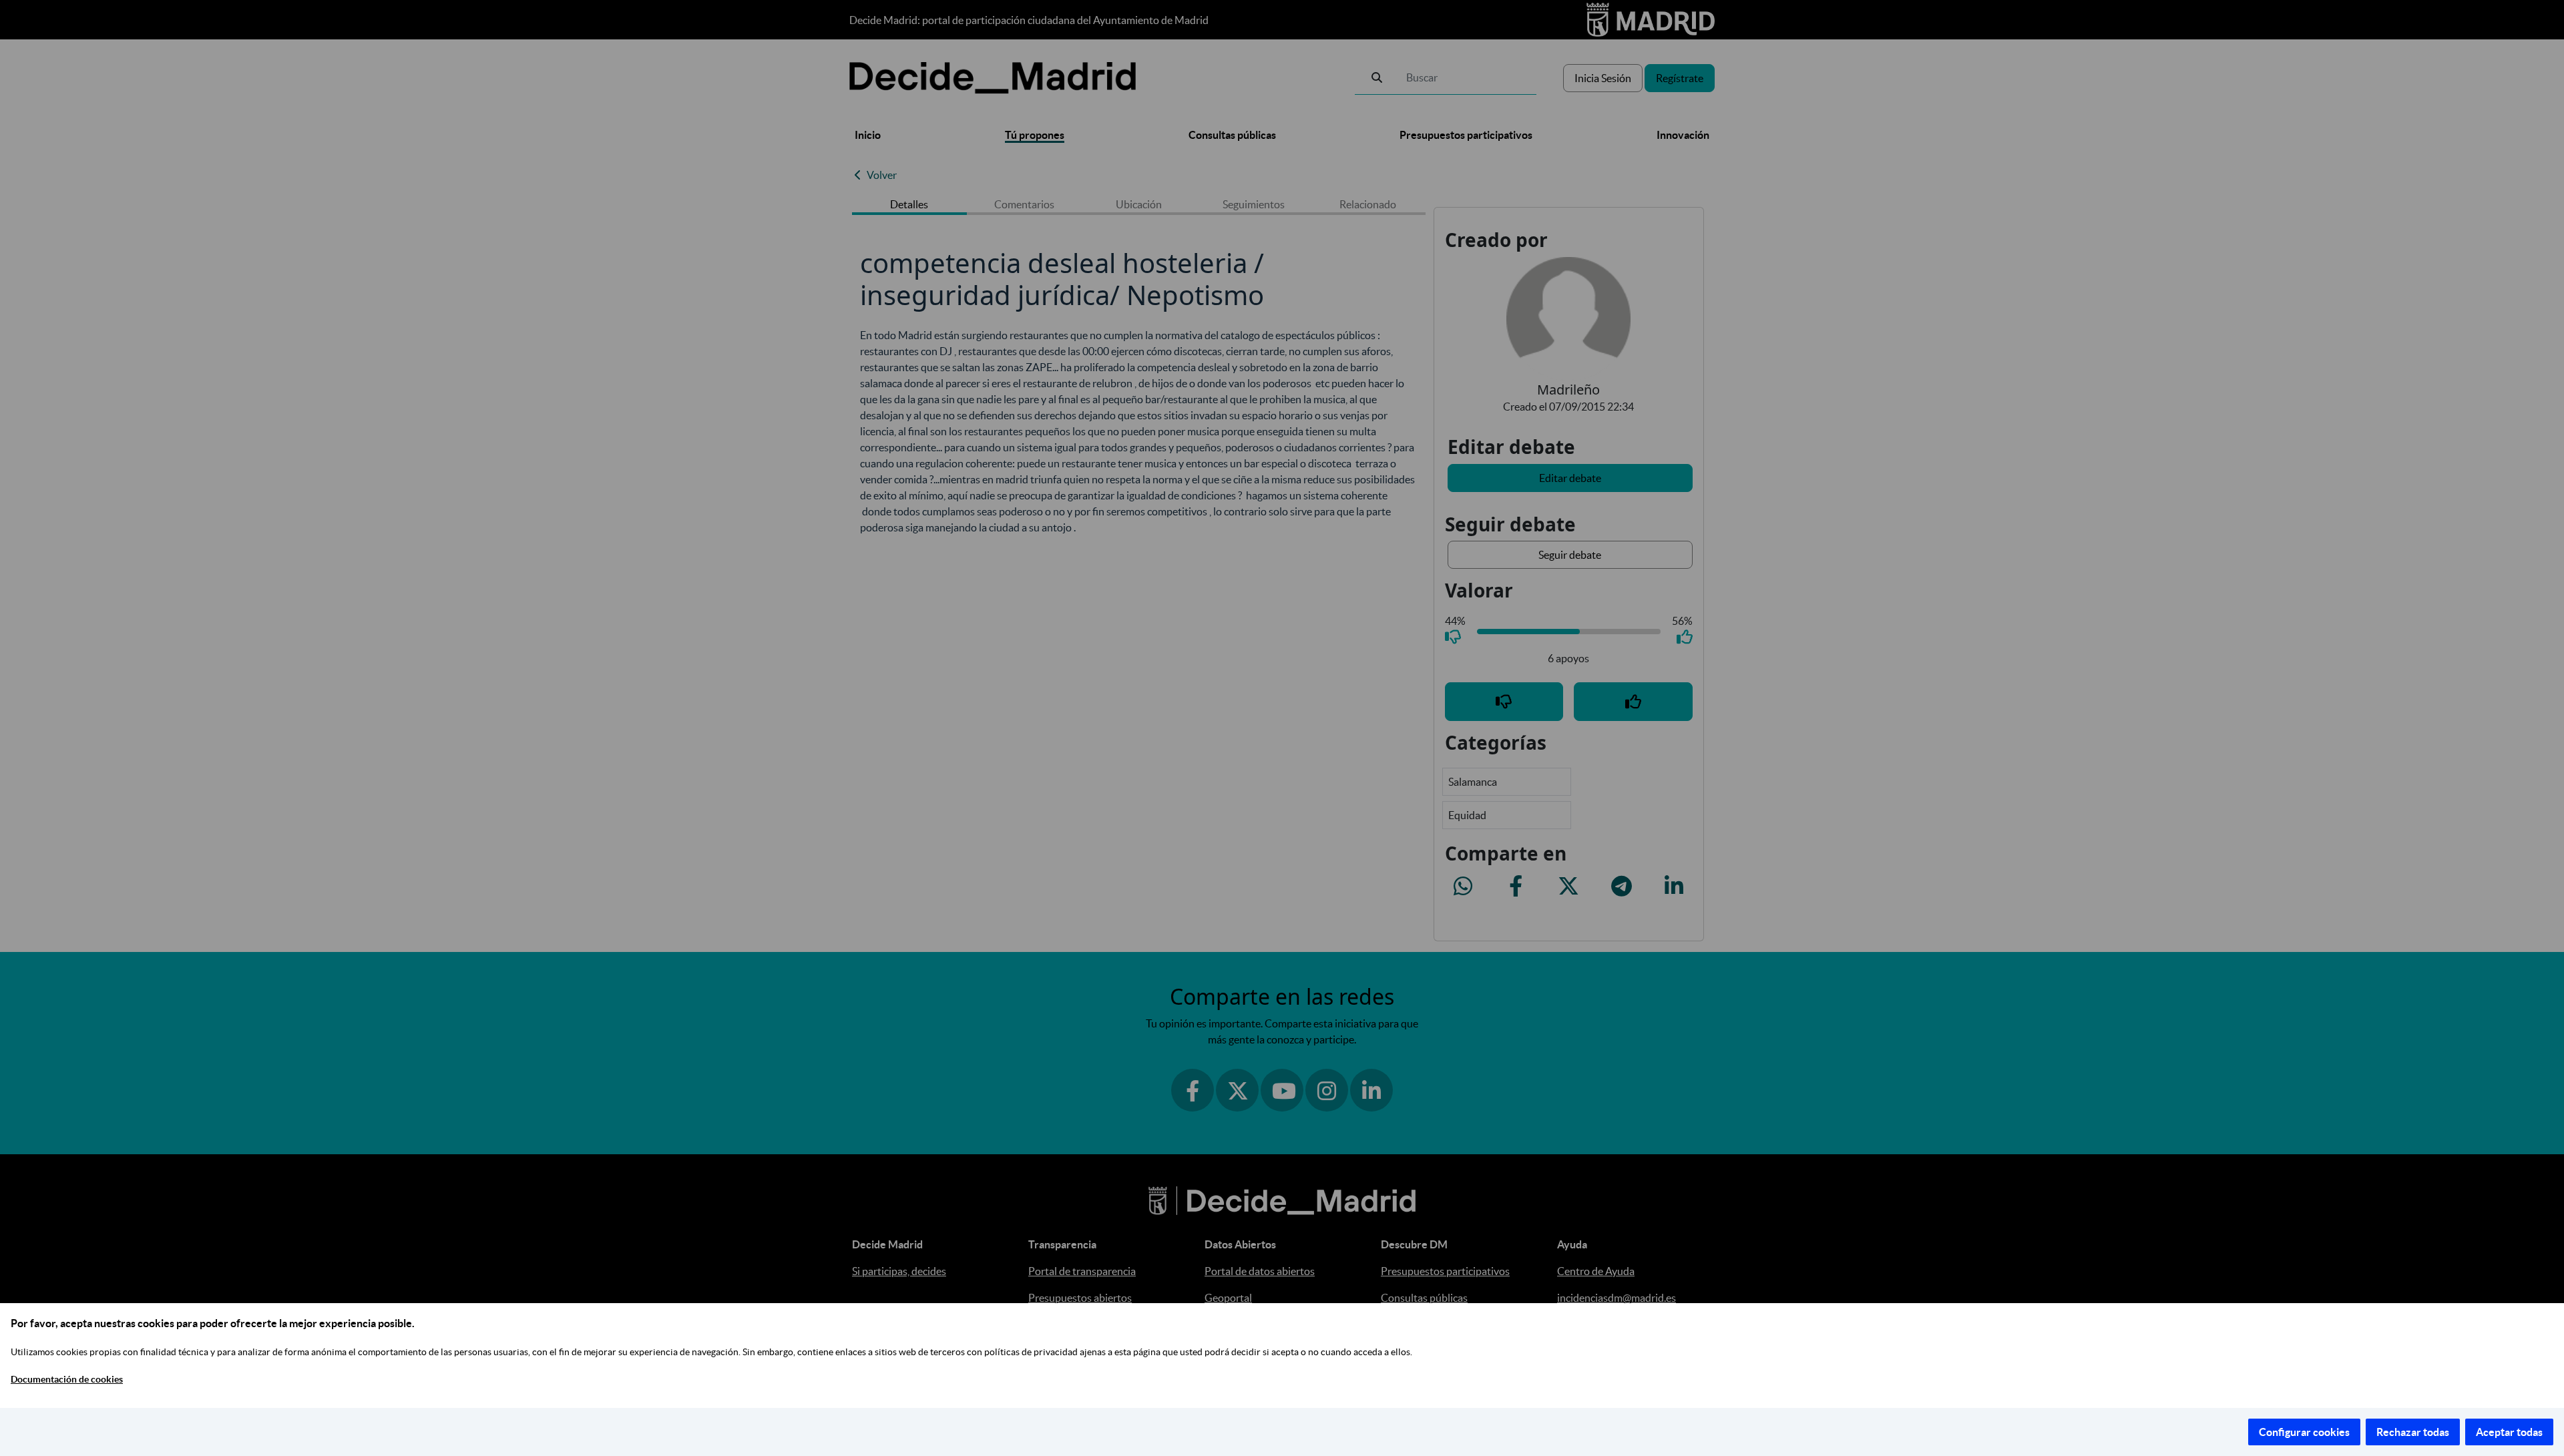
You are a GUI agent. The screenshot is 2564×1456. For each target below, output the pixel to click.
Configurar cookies (2304, 1432)
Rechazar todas (2413, 1432)
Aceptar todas (2509, 1432)
